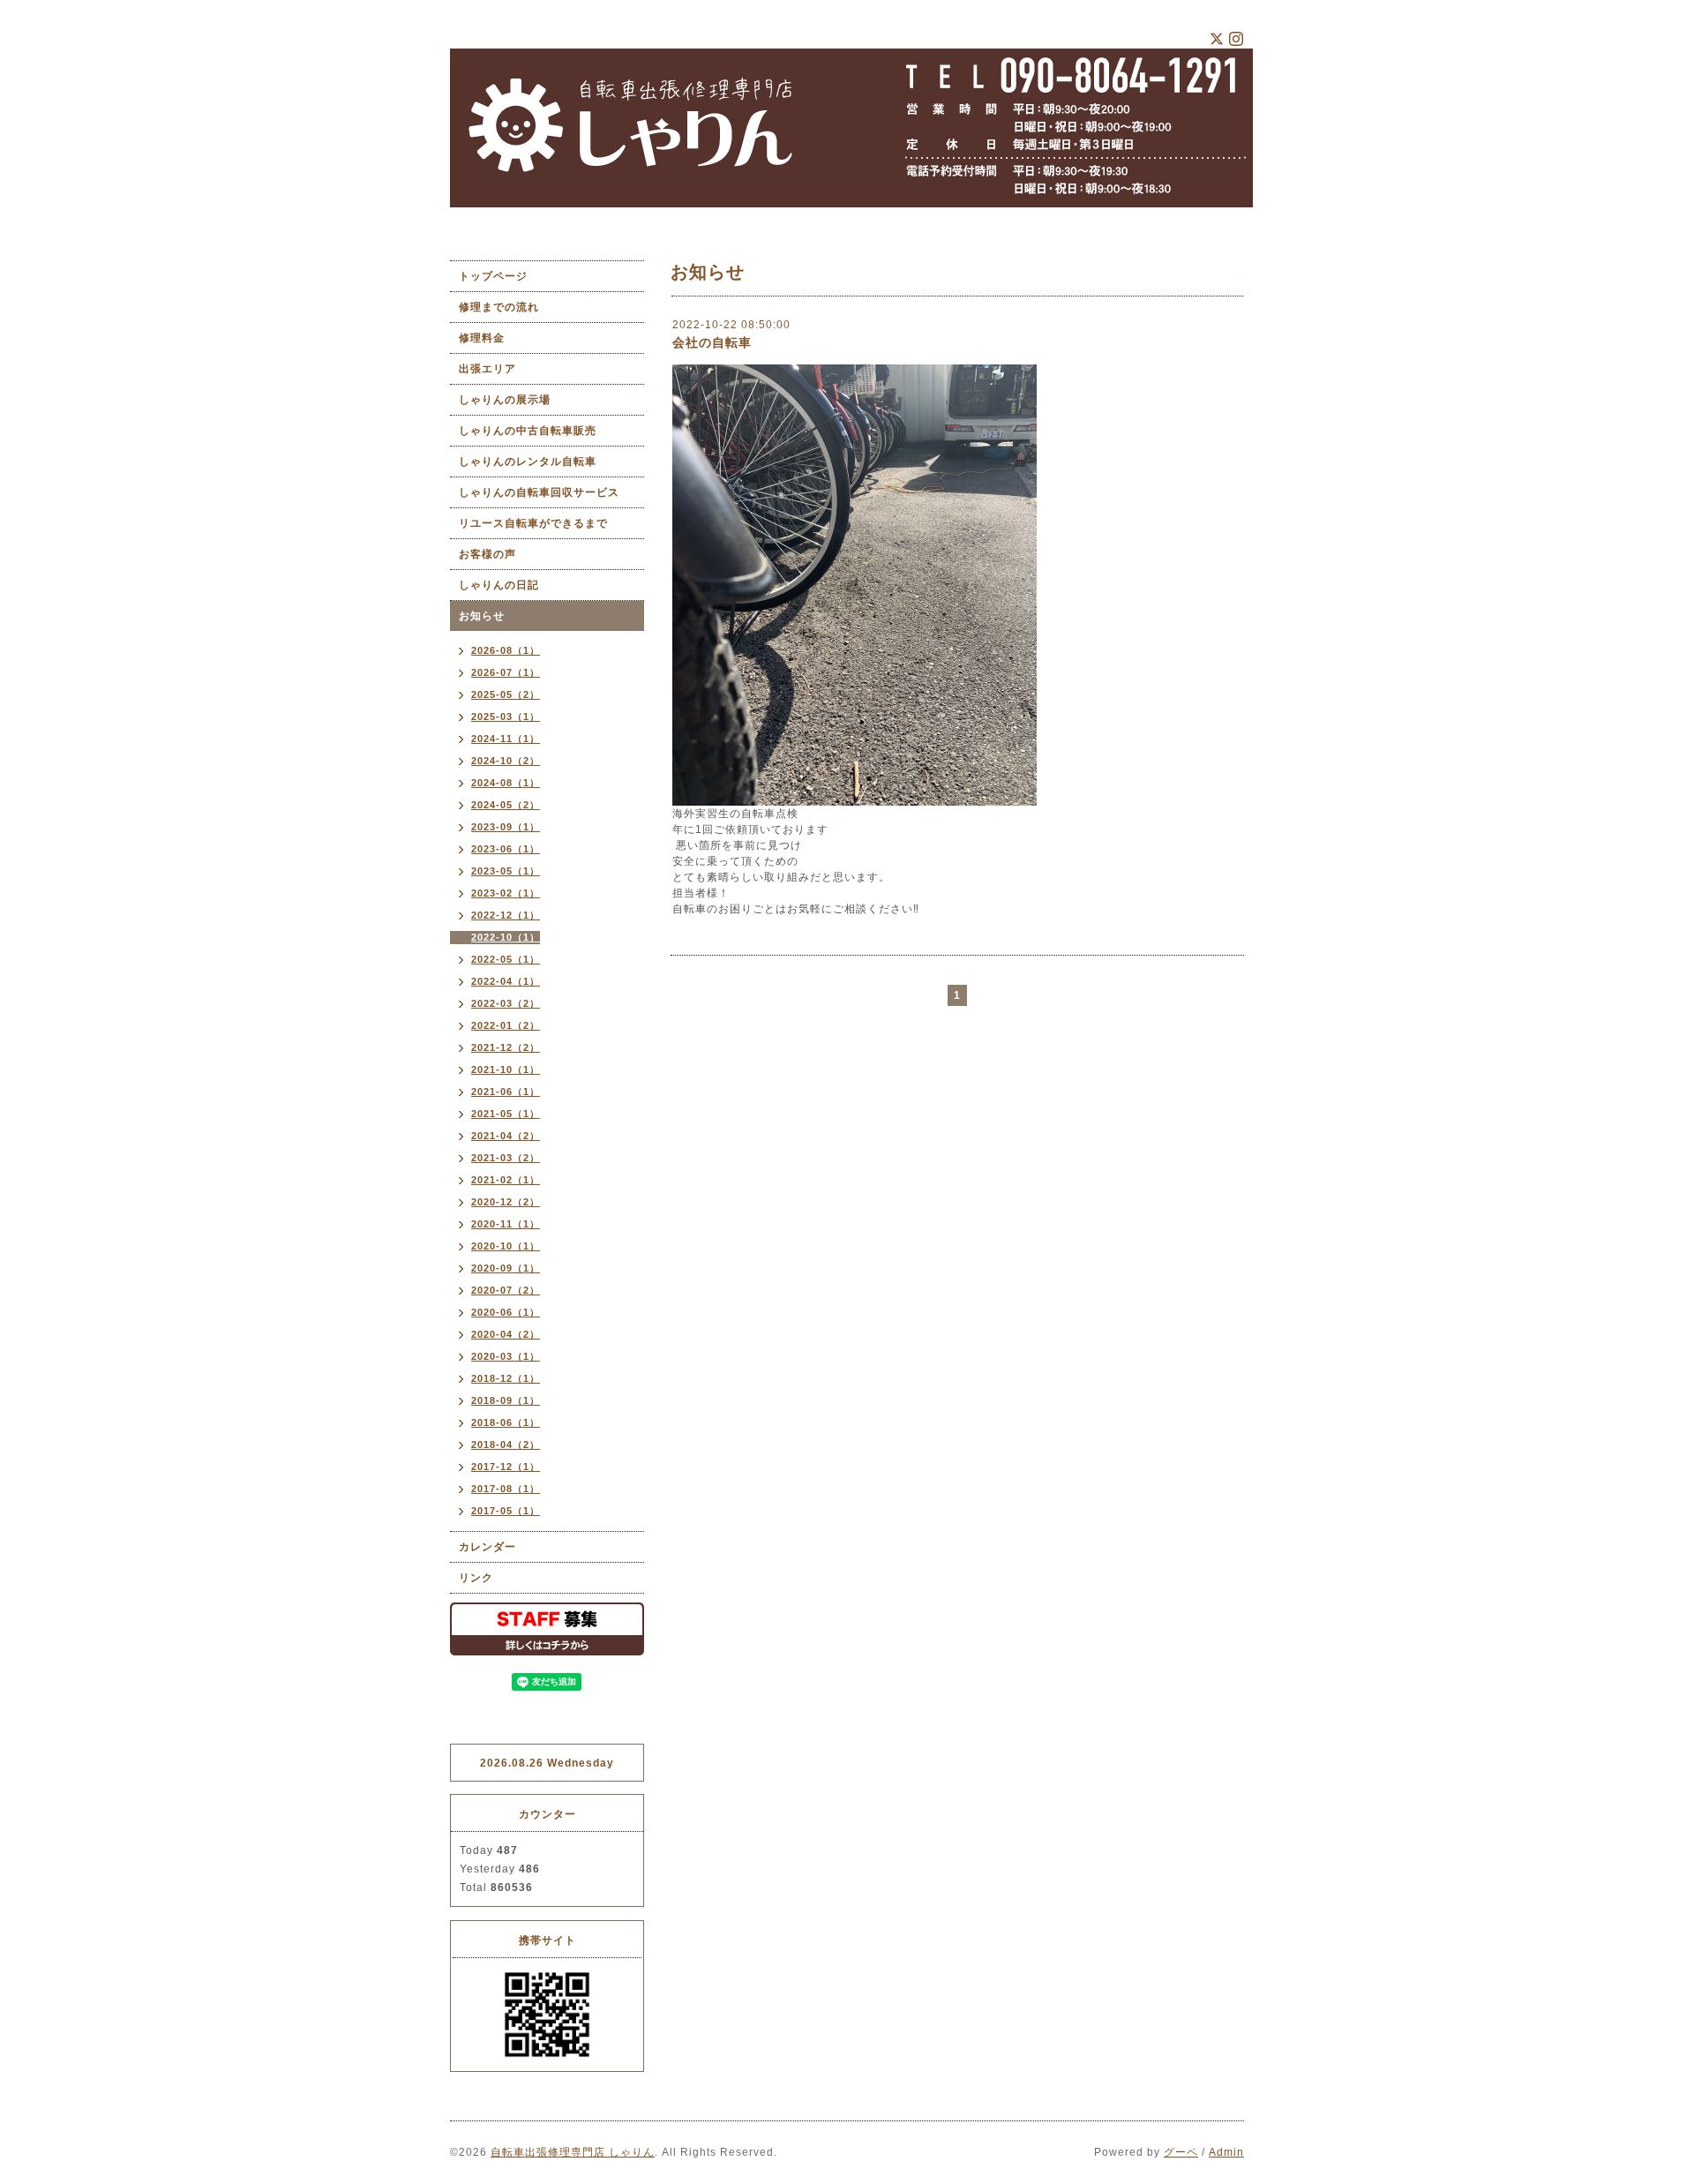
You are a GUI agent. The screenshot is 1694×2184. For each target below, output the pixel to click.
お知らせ (482, 616)
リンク (476, 1578)
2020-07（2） (506, 1290)
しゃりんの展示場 (510, 400)
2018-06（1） (506, 1422)
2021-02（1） (506, 1180)
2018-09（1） (506, 1400)
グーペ (1181, 2152)
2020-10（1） (506, 1246)
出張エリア (487, 369)
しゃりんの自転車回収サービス (539, 492)
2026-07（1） (506, 672)
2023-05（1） (506, 871)
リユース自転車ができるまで (533, 523)
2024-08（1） (506, 783)
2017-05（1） (506, 1511)
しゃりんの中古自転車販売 (528, 431)
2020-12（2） (506, 1202)
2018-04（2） (506, 1445)
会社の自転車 (712, 342)
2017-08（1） (506, 1489)
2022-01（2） (506, 1025)
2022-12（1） (506, 915)
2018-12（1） (506, 1378)
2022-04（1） (506, 981)
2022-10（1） (506, 937)
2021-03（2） (506, 1158)
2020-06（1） (506, 1312)
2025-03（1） (506, 717)
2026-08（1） (506, 650)
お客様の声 (487, 554)
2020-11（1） (506, 1224)
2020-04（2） (506, 1334)
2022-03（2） (506, 1003)
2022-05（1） (506, 959)
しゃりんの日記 (499, 585)
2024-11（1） (506, 739)
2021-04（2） (506, 1136)
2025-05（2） (506, 694)
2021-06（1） (506, 1092)
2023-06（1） (506, 849)
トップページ (493, 276)
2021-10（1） (506, 1069)
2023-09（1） (506, 827)
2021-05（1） (506, 1114)
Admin (1226, 2152)
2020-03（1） (506, 1356)
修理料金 (482, 338)
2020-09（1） (506, 1268)
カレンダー (487, 1547)
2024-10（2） (506, 761)
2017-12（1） (506, 1467)
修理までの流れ (499, 307)
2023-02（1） (506, 893)
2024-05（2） (506, 805)
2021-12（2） (506, 1047)
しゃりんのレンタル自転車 (528, 462)
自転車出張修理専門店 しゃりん (573, 2152)
